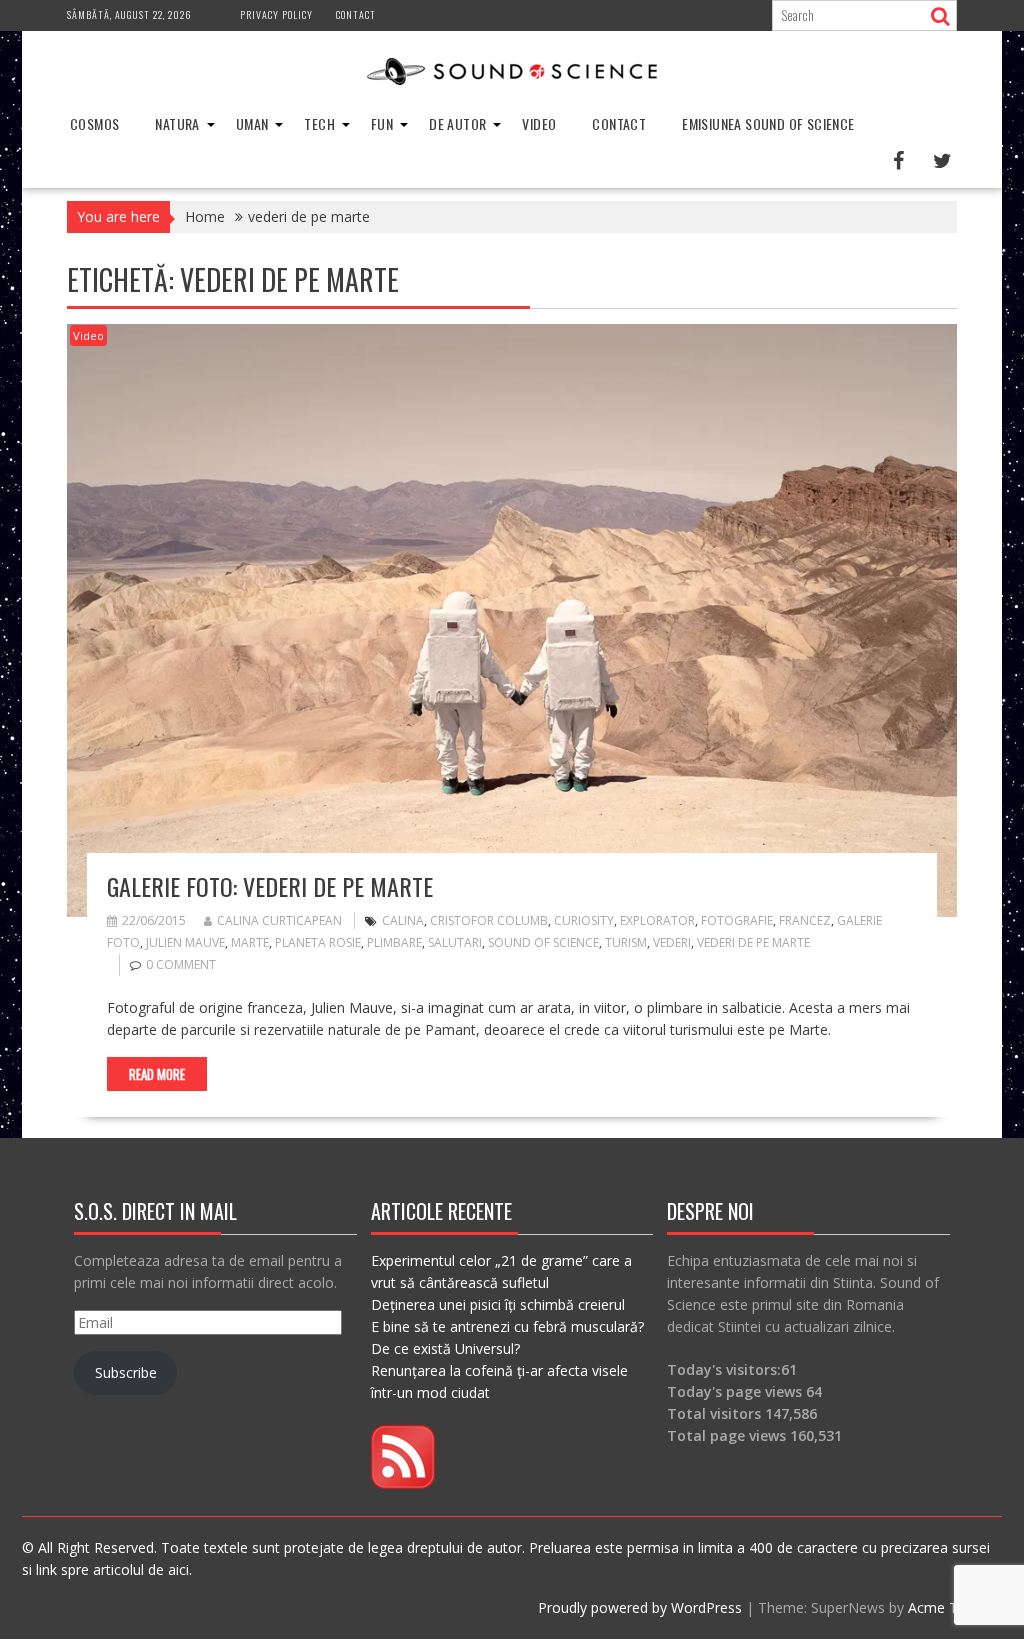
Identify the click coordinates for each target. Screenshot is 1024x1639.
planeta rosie (318, 942)
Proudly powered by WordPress (640, 1607)
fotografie (737, 920)
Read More (157, 1074)
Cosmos (94, 123)
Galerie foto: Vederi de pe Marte (270, 886)
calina (403, 920)
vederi (672, 942)
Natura (177, 123)
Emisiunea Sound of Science (768, 123)
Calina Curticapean (279, 920)
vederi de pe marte (753, 942)
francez (805, 920)
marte (250, 942)
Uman (252, 123)
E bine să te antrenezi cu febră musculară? (507, 1326)
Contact (356, 14)
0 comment (181, 964)
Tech (319, 123)
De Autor (457, 123)
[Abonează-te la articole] (403, 1483)
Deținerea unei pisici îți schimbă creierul (498, 1304)
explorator (657, 920)
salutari (455, 942)
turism (626, 942)
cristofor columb (489, 920)
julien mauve (185, 942)
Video (539, 123)
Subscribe (126, 1372)
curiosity (584, 920)
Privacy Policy (276, 14)
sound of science (543, 942)
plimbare (394, 942)
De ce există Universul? (445, 1348)
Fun (382, 123)
